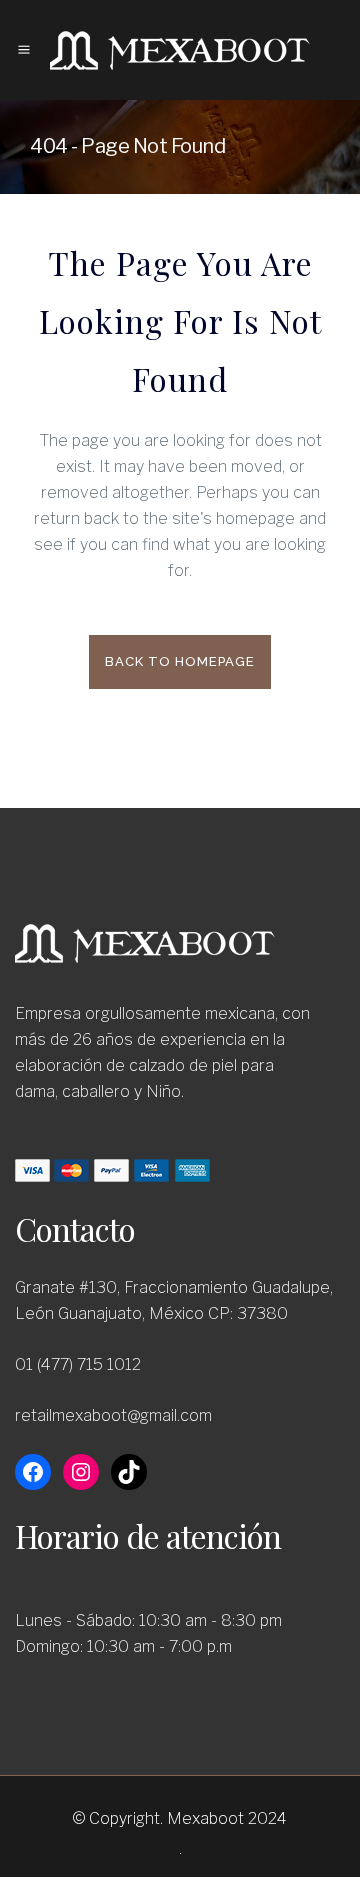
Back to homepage (180, 661)
